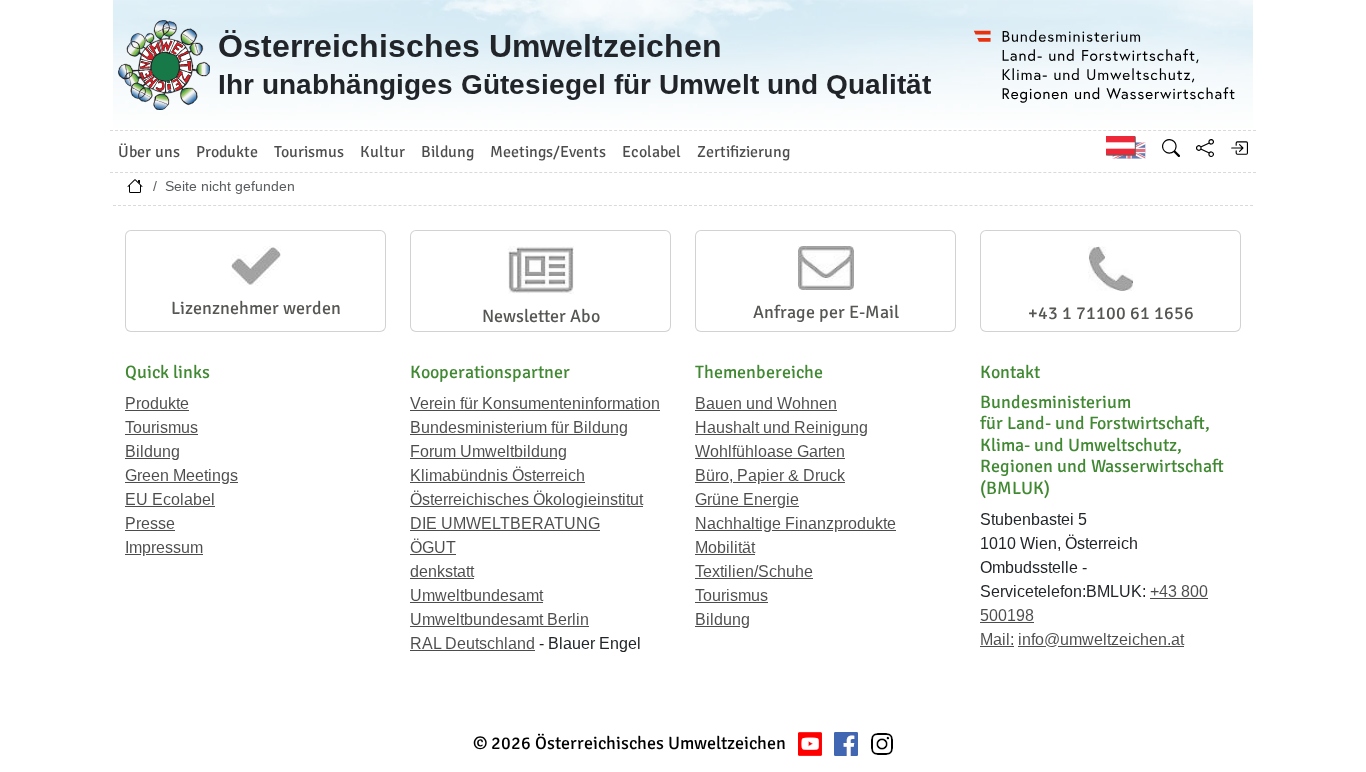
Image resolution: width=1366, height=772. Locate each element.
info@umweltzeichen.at (1101, 639)
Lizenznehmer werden (256, 308)
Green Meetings (181, 475)
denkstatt (442, 571)
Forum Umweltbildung (488, 451)
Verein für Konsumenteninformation (535, 403)
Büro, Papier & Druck (770, 475)
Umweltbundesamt (476, 595)
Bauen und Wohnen (766, 403)
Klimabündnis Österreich (497, 475)
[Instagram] (882, 743)
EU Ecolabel (170, 499)
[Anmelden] (1239, 148)
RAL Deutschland (472, 643)
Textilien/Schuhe (754, 571)
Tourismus (161, 427)
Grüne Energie (747, 499)
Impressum (164, 547)
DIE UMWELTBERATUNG (505, 523)
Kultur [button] (382, 152)
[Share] (1205, 148)
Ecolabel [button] (651, 152)
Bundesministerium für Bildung (519, 427)
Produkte (157, 403)
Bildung (152, 451)
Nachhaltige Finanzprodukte (795, 523)
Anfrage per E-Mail (826, 312)
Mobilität (725, 547)
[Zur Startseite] (135, 191)
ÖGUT (433, 547)
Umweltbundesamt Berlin (499, 619)
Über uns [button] (149, 152)
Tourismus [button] (309, 152)
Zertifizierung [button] (743, 152)
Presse (150, 523)
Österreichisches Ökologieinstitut (526, 499)
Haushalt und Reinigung (781, 427)
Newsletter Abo (541, 316)
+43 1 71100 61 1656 (1111, 313)
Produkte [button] (227, 152)
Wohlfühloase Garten (770, 451)
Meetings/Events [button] (548, 152)
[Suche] (1171, 148)
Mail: (997, 639)
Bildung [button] (447, 152)
